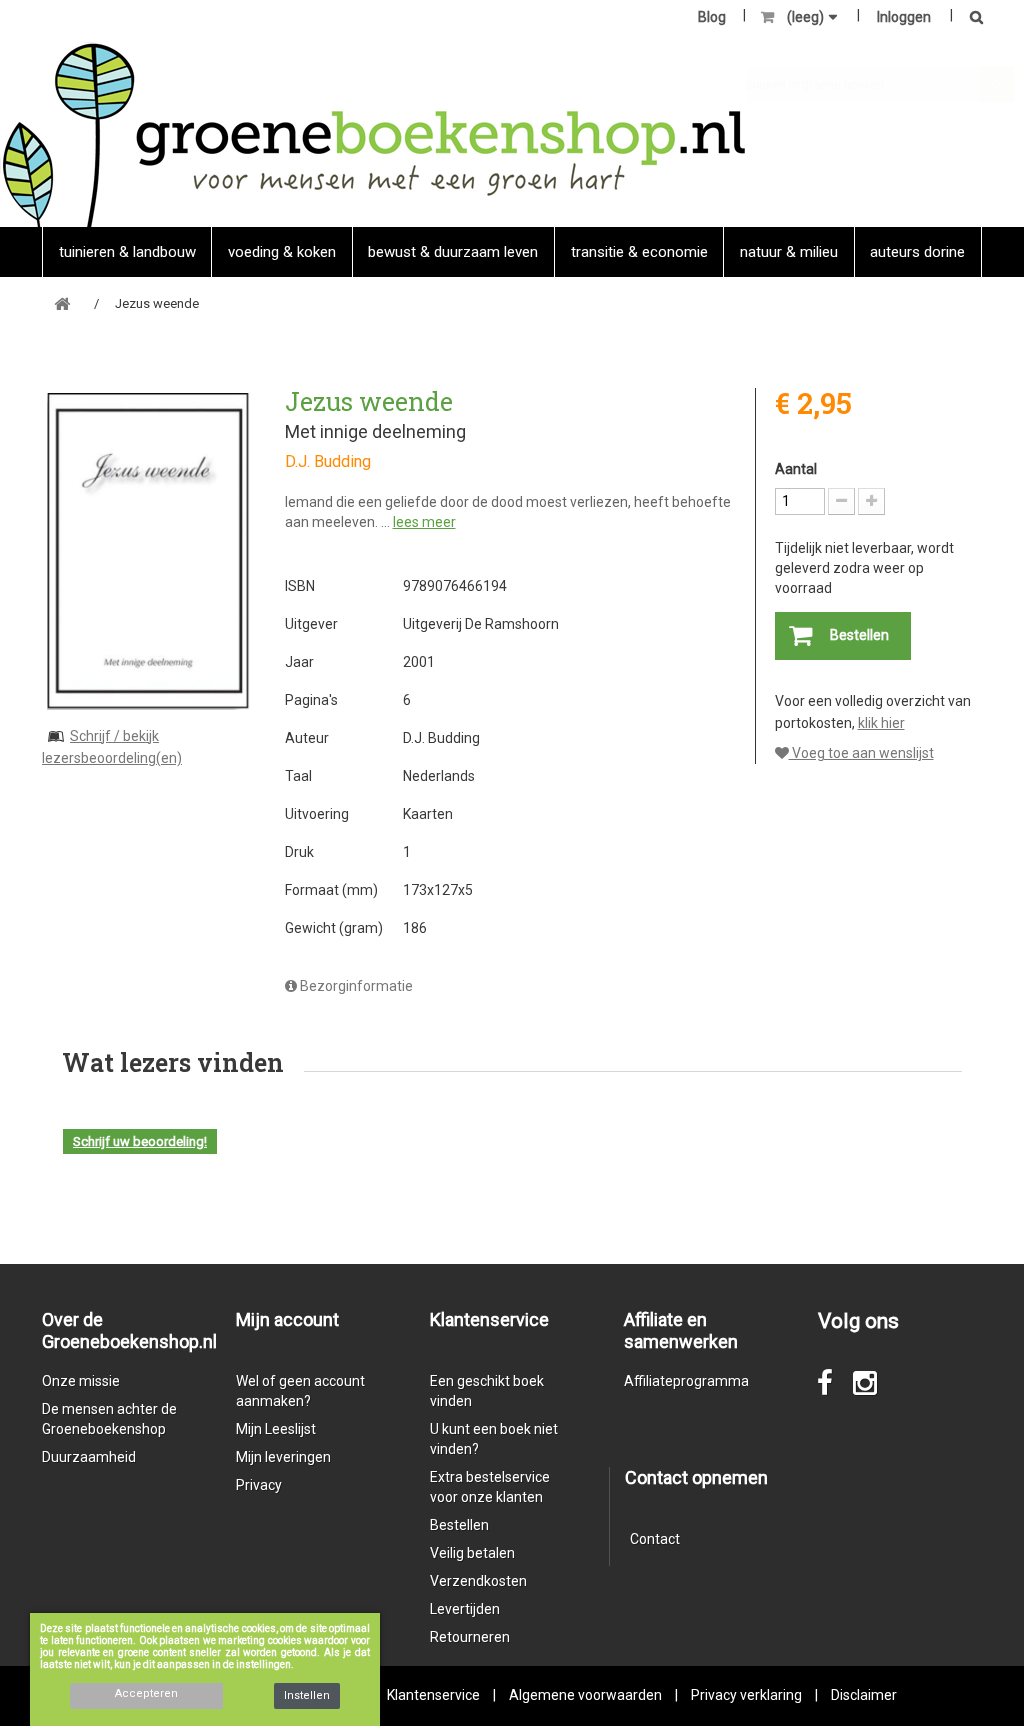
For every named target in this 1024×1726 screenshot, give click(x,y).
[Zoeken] (971, 18)
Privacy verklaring (746, 1695)
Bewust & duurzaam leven (453, 252)
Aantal (796, 469)
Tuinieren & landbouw (127, 252)
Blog (712, 17)
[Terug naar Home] (62, 304)
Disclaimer (864, 1695)
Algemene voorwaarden (585, 1695)
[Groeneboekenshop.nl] (373, 134)
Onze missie (81, 1381)
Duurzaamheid (89, 1457)
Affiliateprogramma (686, 1381)
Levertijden (465, 1609)
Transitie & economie (639, 252)
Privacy (259, 1485)
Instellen (307, 1695)
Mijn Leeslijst (276, 1429)
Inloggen (904, 17)
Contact (655, 1539)
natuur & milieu (789, 252)
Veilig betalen (472, 1553)
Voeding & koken (282, 252)
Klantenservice (433, 1695)
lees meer (424, 522)
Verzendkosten (478, 1581)
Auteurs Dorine (917, 252)
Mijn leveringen (283, 1457)
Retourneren (470, 1637)
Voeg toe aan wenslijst (861, 753)
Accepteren (146, 1693)
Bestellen (459, 1525)
